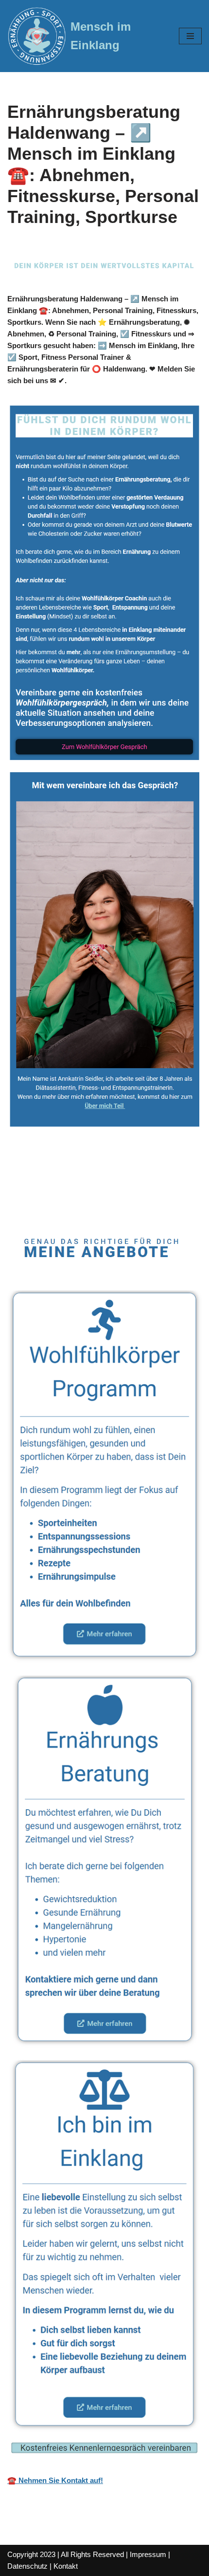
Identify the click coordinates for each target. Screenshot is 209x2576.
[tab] (108, 1188)
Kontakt (66, 2566)
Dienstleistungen (70, 1207)
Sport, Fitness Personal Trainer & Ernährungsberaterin (77, 1188)
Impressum (148, 2554)
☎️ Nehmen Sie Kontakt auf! (55, 2480)
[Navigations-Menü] (190, 36)
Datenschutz (27, 2566)
